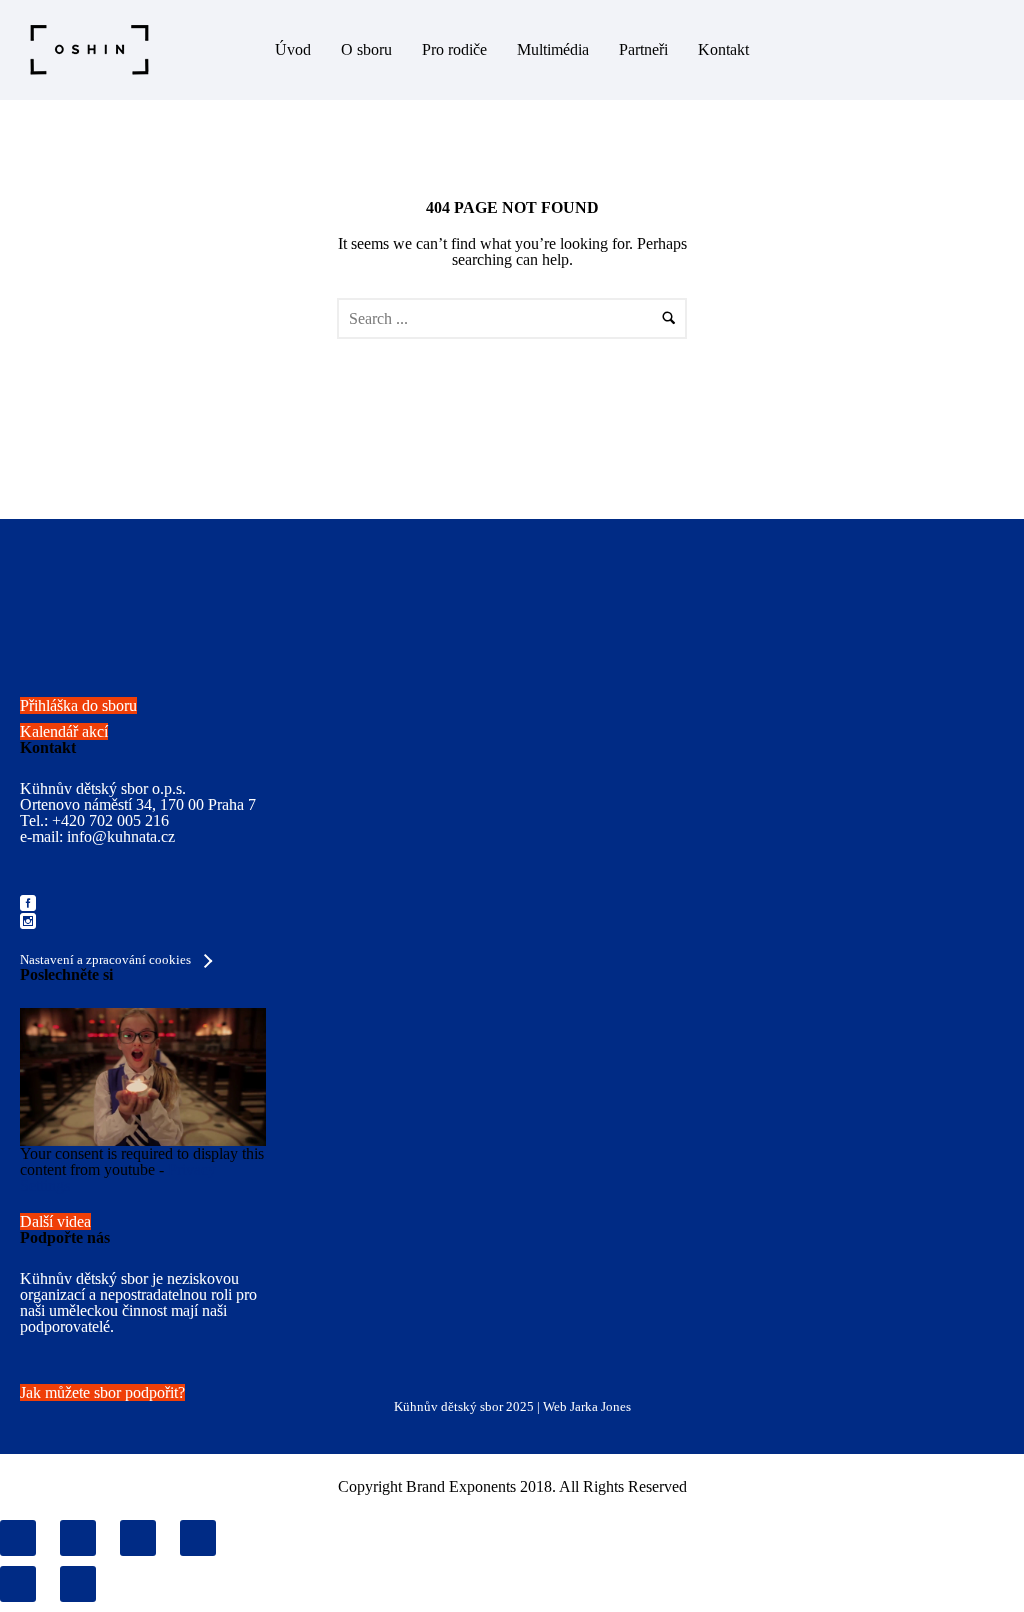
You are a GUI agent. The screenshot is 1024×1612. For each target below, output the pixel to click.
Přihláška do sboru (78, 705)
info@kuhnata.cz (121, 836)
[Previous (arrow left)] (18, 1584)
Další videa (55, 1221)
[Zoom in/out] (198, 1538)
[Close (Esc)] (18, 1538)
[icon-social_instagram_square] (28, 922)
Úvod (293, 49)
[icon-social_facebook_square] (28, 904)
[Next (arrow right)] (78, 1584)
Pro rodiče (454, 49)
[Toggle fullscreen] (138, 1538)
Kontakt (723, 49)
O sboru (366, 49)
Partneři (643, 49)
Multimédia (553, 49)
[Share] (78, 1538)
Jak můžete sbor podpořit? (102, 1392)
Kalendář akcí (64, 731)
